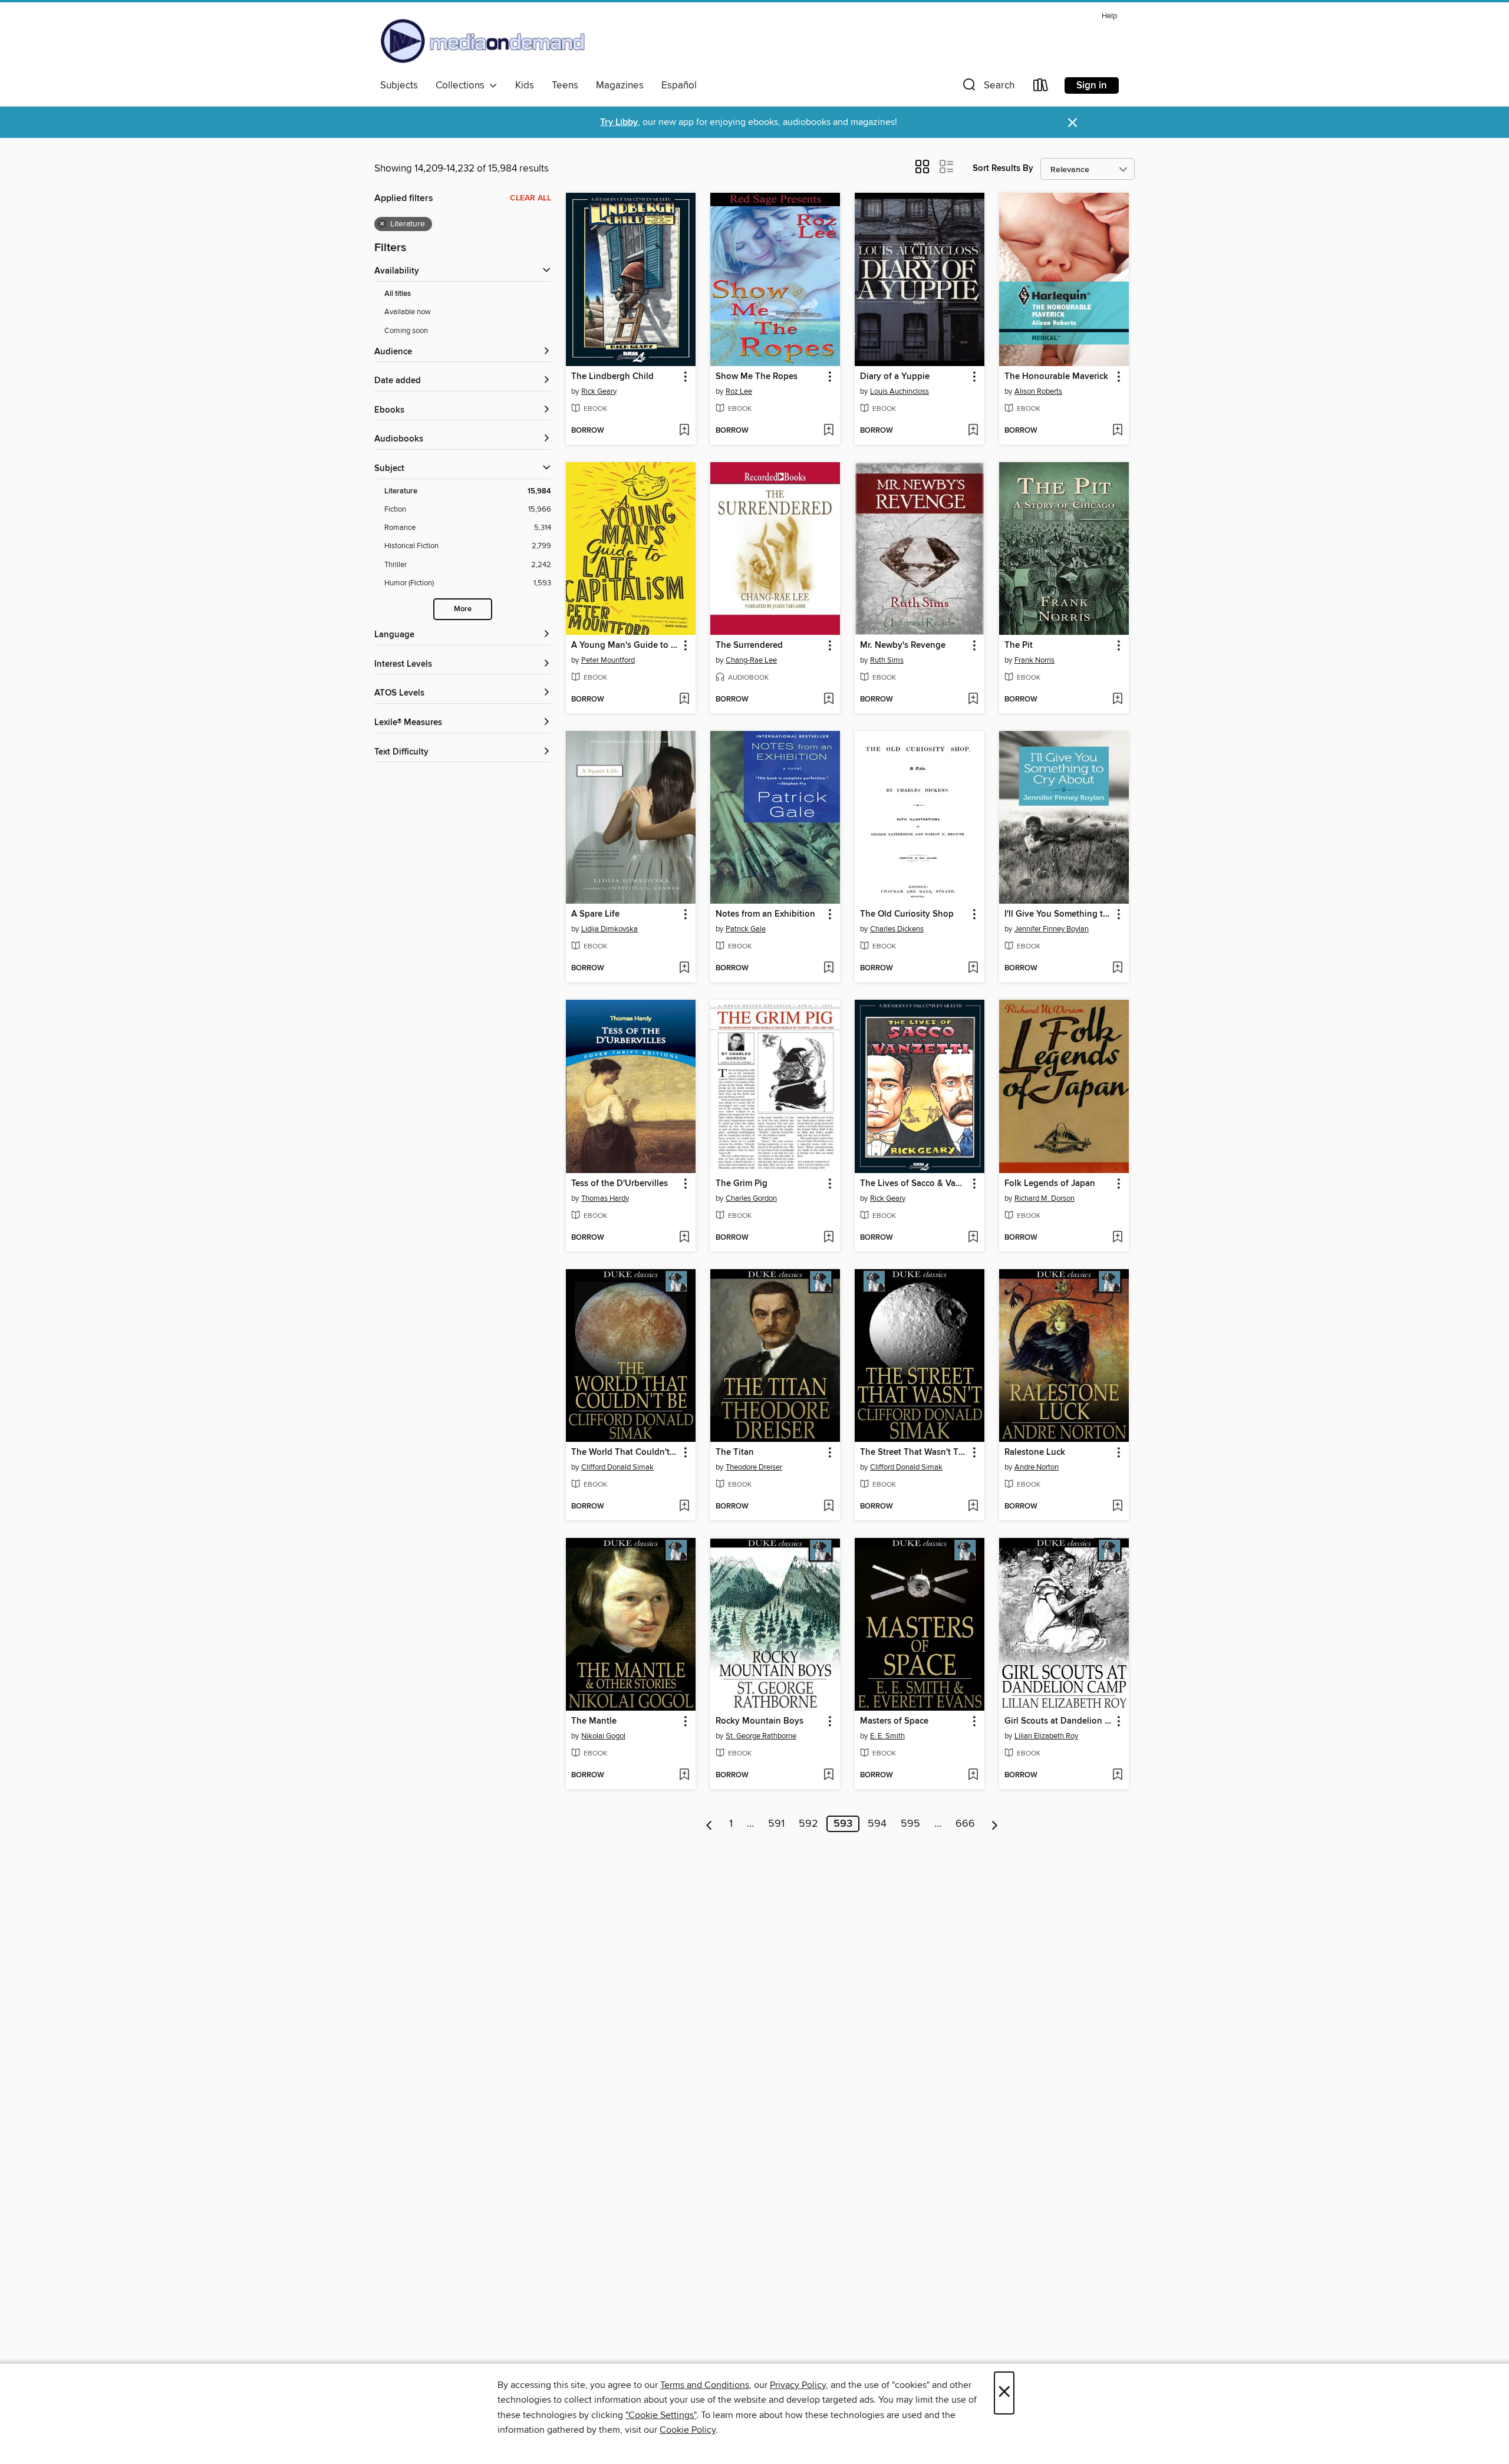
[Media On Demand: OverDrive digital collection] (483, 41)
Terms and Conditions (705, 2385)
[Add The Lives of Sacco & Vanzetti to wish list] (973, 1238)
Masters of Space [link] (894, 1721)
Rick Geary (599, 391)
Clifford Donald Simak (617, 1467)
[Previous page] (709, 1824)
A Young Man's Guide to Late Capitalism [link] (625, 645)
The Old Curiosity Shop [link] (907, 914)
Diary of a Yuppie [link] (895, 377)
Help (1109, 16)
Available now (408, 312)
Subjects (399, 85)
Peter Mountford (608, 660)
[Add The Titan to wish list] (828, 1507)
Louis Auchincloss (900, 391)
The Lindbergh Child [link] (612, 377)
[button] (987, 88)
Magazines (620, 85)
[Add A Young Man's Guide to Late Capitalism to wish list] (684, 700)
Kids (525, 85)
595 (910, 1824)
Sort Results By (1003, 168)
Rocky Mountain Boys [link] (760, 1721)
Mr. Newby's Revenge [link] (903, 645)
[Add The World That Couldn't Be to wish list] (684, 1507)
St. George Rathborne (761, 1736)
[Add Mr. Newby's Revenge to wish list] (973, 700)
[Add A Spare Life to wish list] (684, 969)
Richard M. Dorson (1045, 1198)
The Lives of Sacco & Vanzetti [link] (914, 1184)
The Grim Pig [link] (742, 1184)
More (463, 609)
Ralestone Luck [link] (1035, 1452)
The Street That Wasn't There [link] (914, 1452)
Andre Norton (1037, 1467)
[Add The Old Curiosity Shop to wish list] (973, 969)
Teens (565, 85)
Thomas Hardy (605, 1198)
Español (679, 85)
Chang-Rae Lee (751, 660)
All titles (398, 294)
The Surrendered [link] (749, 645)
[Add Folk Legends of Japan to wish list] (1117, 1238)
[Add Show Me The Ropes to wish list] (828, 431)
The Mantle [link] (594, 1721)
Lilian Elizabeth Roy (1046, 1736)
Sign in (1092, 85)
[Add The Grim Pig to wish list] (828, 1238)
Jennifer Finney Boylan (1052, 929)
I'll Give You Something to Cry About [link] (1058, 914)
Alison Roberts (1038, 391)
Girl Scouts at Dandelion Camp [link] (1058, 1721)
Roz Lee (739, 391)
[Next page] (995, 1824)
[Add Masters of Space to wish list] (973, 1775)
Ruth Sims (887, 660)
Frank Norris (1034, 660)
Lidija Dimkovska (609, 929)
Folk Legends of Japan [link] (1050, 1184)
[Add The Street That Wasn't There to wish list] (973, 1507)
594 (877, 1824)
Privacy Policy (798, 2385)
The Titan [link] (735, 1452)
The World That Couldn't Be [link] (625, 1452)
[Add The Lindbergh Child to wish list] (684, 431)
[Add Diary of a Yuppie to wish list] (973, 431)
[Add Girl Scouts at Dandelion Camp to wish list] (1117, 1775)
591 (776, 1824)
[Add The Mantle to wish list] (684, 1775)
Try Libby (619, 122)
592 (808, 1824)
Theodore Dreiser (754, 1467)
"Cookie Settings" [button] (661, 2415)
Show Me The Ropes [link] (757, 377)
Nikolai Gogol (603, 1736)
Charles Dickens (897, 929)
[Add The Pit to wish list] (1117, 700)
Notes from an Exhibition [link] (765, 914)
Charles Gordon (751, 1198)
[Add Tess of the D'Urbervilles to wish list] (684, 1238)
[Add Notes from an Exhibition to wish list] (828, 969)
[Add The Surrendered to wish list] (828, 700)
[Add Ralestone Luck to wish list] (1117, 1507)
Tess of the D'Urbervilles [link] (620, 1184)
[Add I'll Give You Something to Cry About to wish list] (1117, 969)
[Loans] (1041, 88)
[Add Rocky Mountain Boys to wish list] (828, 1775)
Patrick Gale (746, 929)
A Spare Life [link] (595, 914)
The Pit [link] (1019, 645)
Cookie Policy (688, 2430)
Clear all (531, 198)
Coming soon (406, 331)
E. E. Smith (887, 1736)
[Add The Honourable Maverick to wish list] (1117, 431)
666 (965, 1824)
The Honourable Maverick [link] (1056, 377)
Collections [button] (462, 85)
